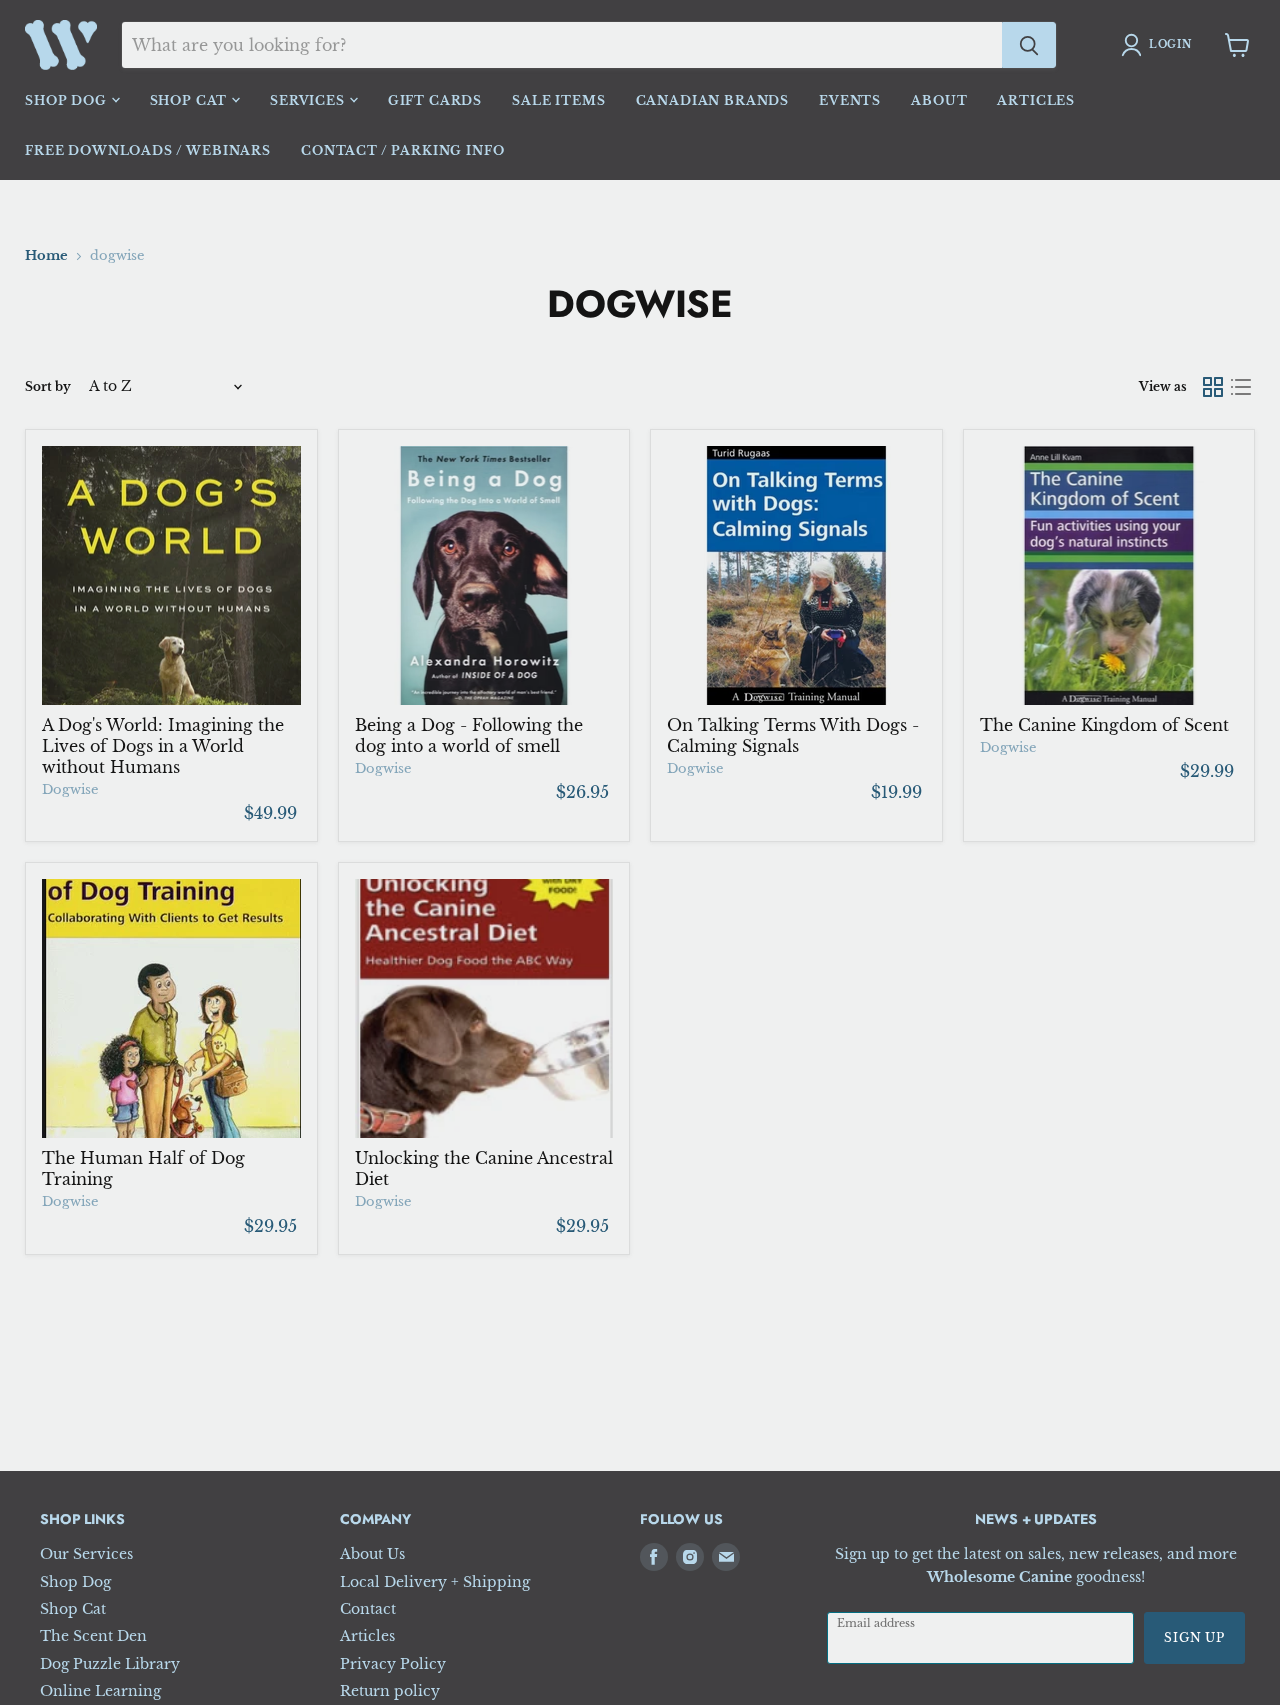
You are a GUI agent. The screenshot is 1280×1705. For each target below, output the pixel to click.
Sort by (48, 386)
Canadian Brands (713, 100)
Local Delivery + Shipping (435, 1582)
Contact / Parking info (402, 150)
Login (1170, 44)
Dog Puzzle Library (110, 1664)
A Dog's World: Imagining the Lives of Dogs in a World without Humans (163, 746)
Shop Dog (68, 100)
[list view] (1241, 387)
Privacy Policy (393, 1664)
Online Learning (100, 1691)
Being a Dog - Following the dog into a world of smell (469, 735)
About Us (372, 1554)
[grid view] (1213, 387)
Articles (1036, 100)
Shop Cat (191, 100)
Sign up (1194, 1637)
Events (850, 100)
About (939, 100)
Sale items (558, 100)
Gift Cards (435, 100)
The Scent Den (93, 1636)
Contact (368, 1609)
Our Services (86, 1554)
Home (46, 256)
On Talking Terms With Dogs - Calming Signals (793, 735)
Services (309, 100)
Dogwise (70, 789)
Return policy (390, 1691)
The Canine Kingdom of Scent (1104, 725)
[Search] (1029, 45)
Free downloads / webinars (148, 150)
